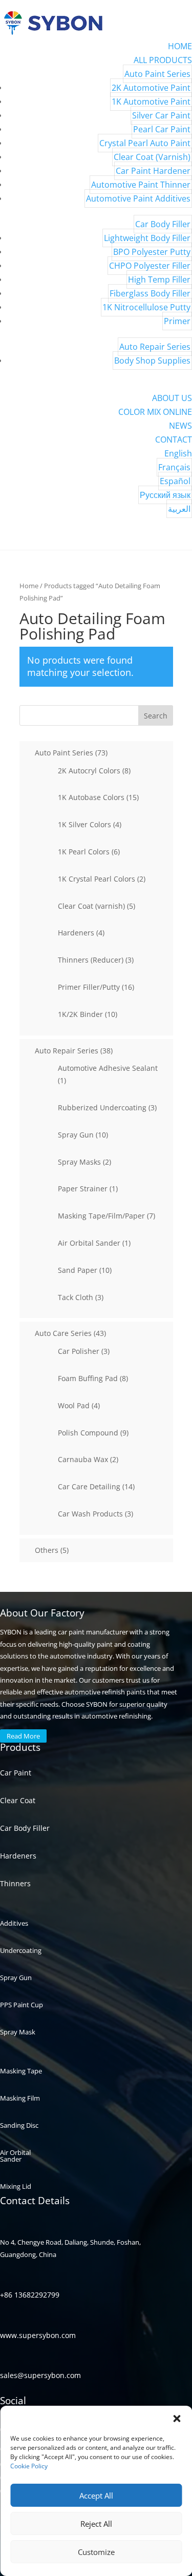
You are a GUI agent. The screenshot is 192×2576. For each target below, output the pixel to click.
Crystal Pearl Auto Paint (145, 143)
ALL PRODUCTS (163, 60)
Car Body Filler (163, 224)
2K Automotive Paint (151, 88)
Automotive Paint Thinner (141, 185)
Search (156, 716)
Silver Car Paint (161, 115)
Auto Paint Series (157, 74)
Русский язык (165, 495)
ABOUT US (172, 398)
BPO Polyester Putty (152, 252)
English (178, 453)
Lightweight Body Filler (147, 238)
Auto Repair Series (155, 347)
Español (175, 481)
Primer (177, 321)
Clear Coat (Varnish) (152, 157)
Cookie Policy (29, 2466)
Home (29, 586)
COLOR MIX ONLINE (155, 412)
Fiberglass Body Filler (150, 293)
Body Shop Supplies (152, 361)
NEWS (180, 426)
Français (174, 467)
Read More (23, 1736)
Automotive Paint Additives (138, 198)
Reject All (96, 2524)
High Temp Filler (159, 279)
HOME (180, 46)
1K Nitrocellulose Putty (146, 307)
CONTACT (174, 440)
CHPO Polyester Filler (150, 266)
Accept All (96, 2495)
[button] (177, 2419)
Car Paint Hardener (153, 171)
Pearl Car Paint (162, 129)
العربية (179, 509)
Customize (96, 2552)
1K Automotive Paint (151, 102)
